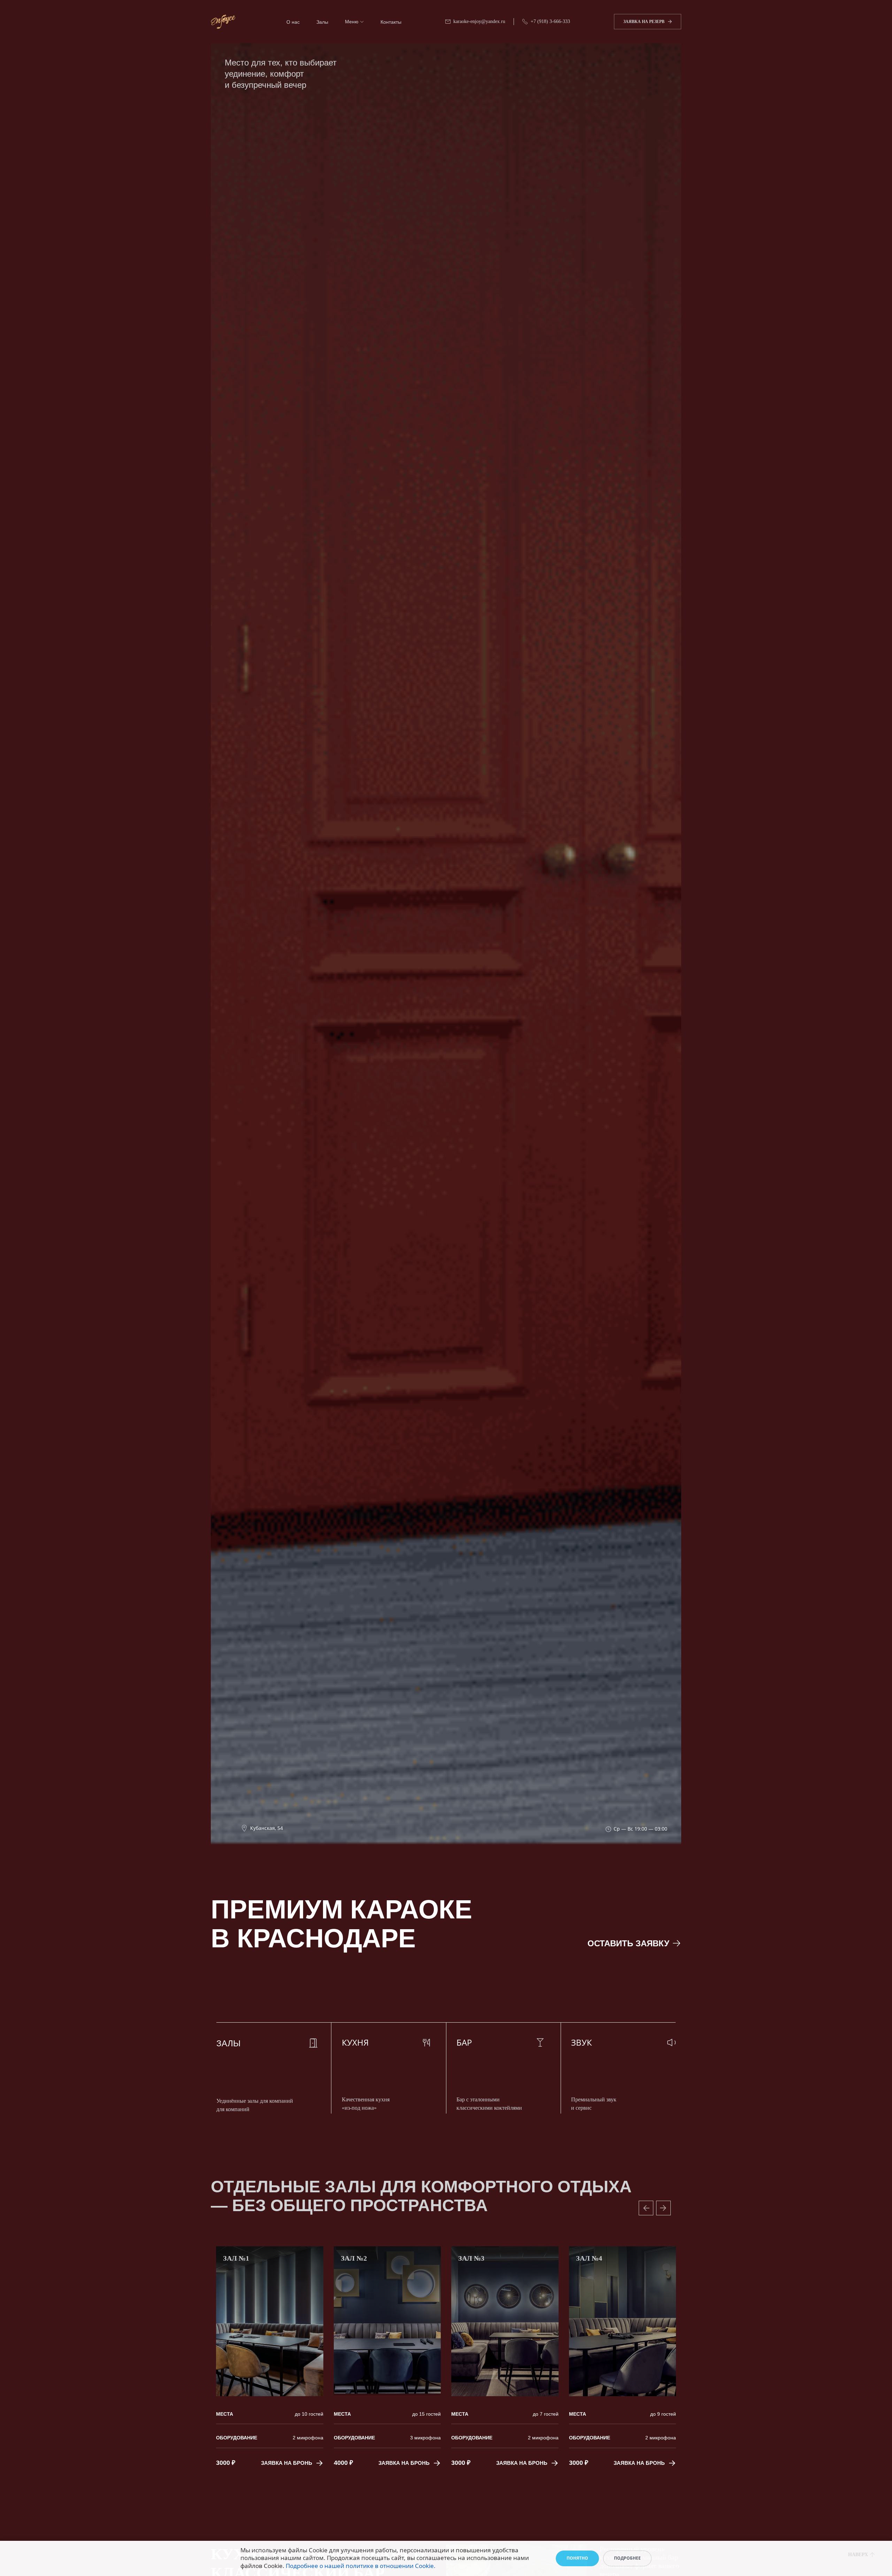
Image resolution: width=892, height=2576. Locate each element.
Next (663, 2208)
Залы (322, 22)
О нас (293, 22)
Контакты (391, 22)
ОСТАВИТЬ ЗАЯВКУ (628, 1943)
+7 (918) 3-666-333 (550, 21)
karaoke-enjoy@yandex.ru (479, 21)
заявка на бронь (287, 2463)
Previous (646, 2208)
